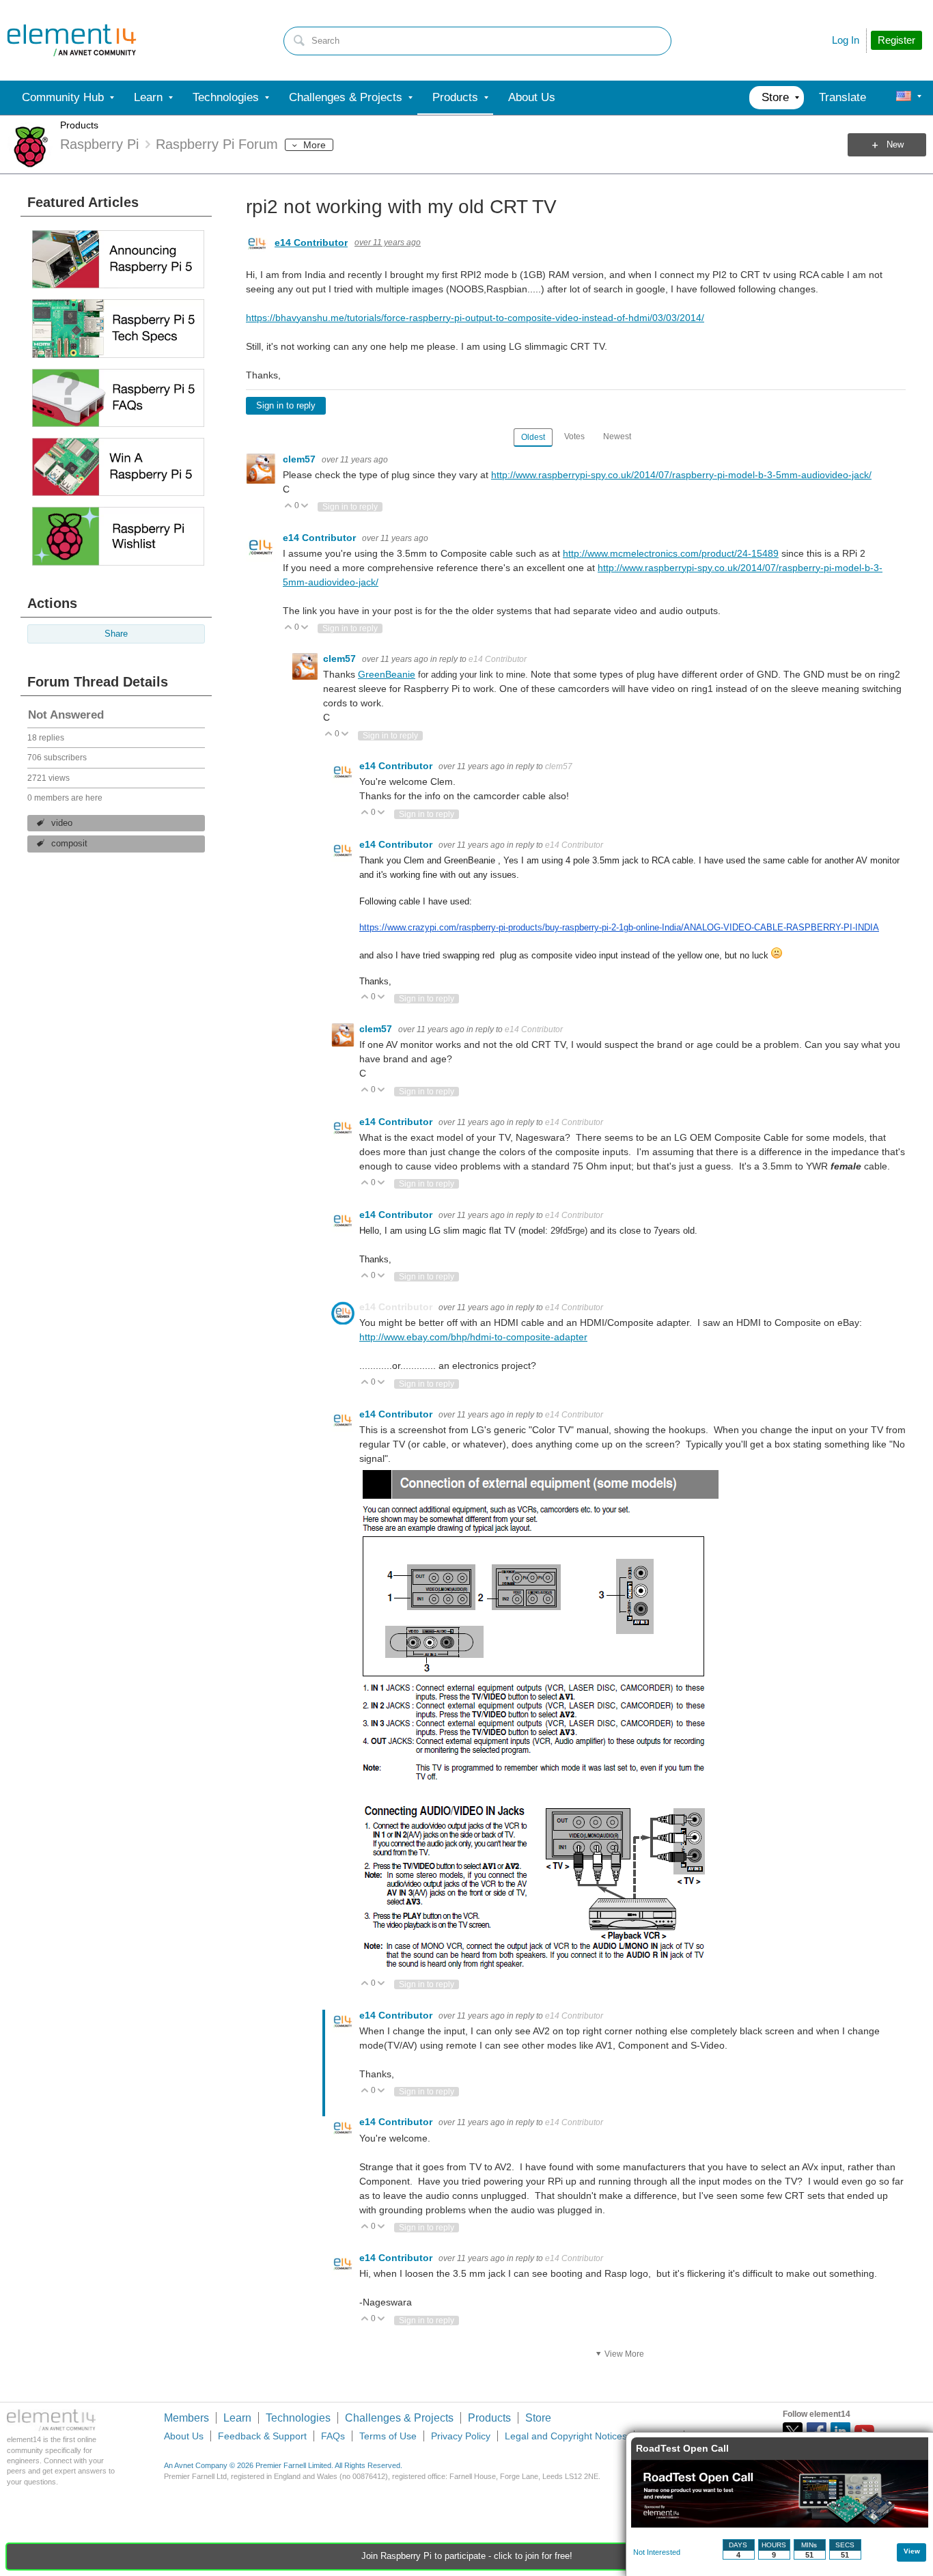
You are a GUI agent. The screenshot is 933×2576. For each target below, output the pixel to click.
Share (116, 634)
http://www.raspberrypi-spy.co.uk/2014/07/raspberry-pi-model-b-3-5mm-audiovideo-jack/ (681, 475)
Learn (237, 2418)
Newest (617, 437)
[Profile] (904, 98)
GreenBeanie (387, 674)
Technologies (298, 2418)
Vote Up (289, 507)
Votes (574, 437)
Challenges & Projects (399, 2418)
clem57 (301, 459)
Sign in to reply (286, 406)
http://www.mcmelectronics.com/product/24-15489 (671, 553)
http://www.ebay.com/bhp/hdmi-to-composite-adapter (473, 1337)
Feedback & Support (262, 2436)
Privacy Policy (461, 2436)
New (895, 145)
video (62, 823)
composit (69, 844)
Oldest (533, 437)
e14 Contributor (311, 243)
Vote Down (305, 507)
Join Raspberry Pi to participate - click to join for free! (467, 2556)
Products (79, 125)
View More (624, 2354)
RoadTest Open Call (682, 2448)
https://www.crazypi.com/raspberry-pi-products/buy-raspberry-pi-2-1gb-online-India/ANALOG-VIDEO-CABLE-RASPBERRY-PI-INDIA (619, 927)
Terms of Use (388, 2436)
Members (186, 2418)
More (315, 145)
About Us (184, 2436)
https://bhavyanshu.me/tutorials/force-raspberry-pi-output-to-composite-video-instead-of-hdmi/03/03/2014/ (475, 318)
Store (538, 2418)
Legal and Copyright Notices (566, 2436)
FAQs (333, 2436)
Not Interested (657, 2552)
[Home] (72, 40)
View (912, 2551)
